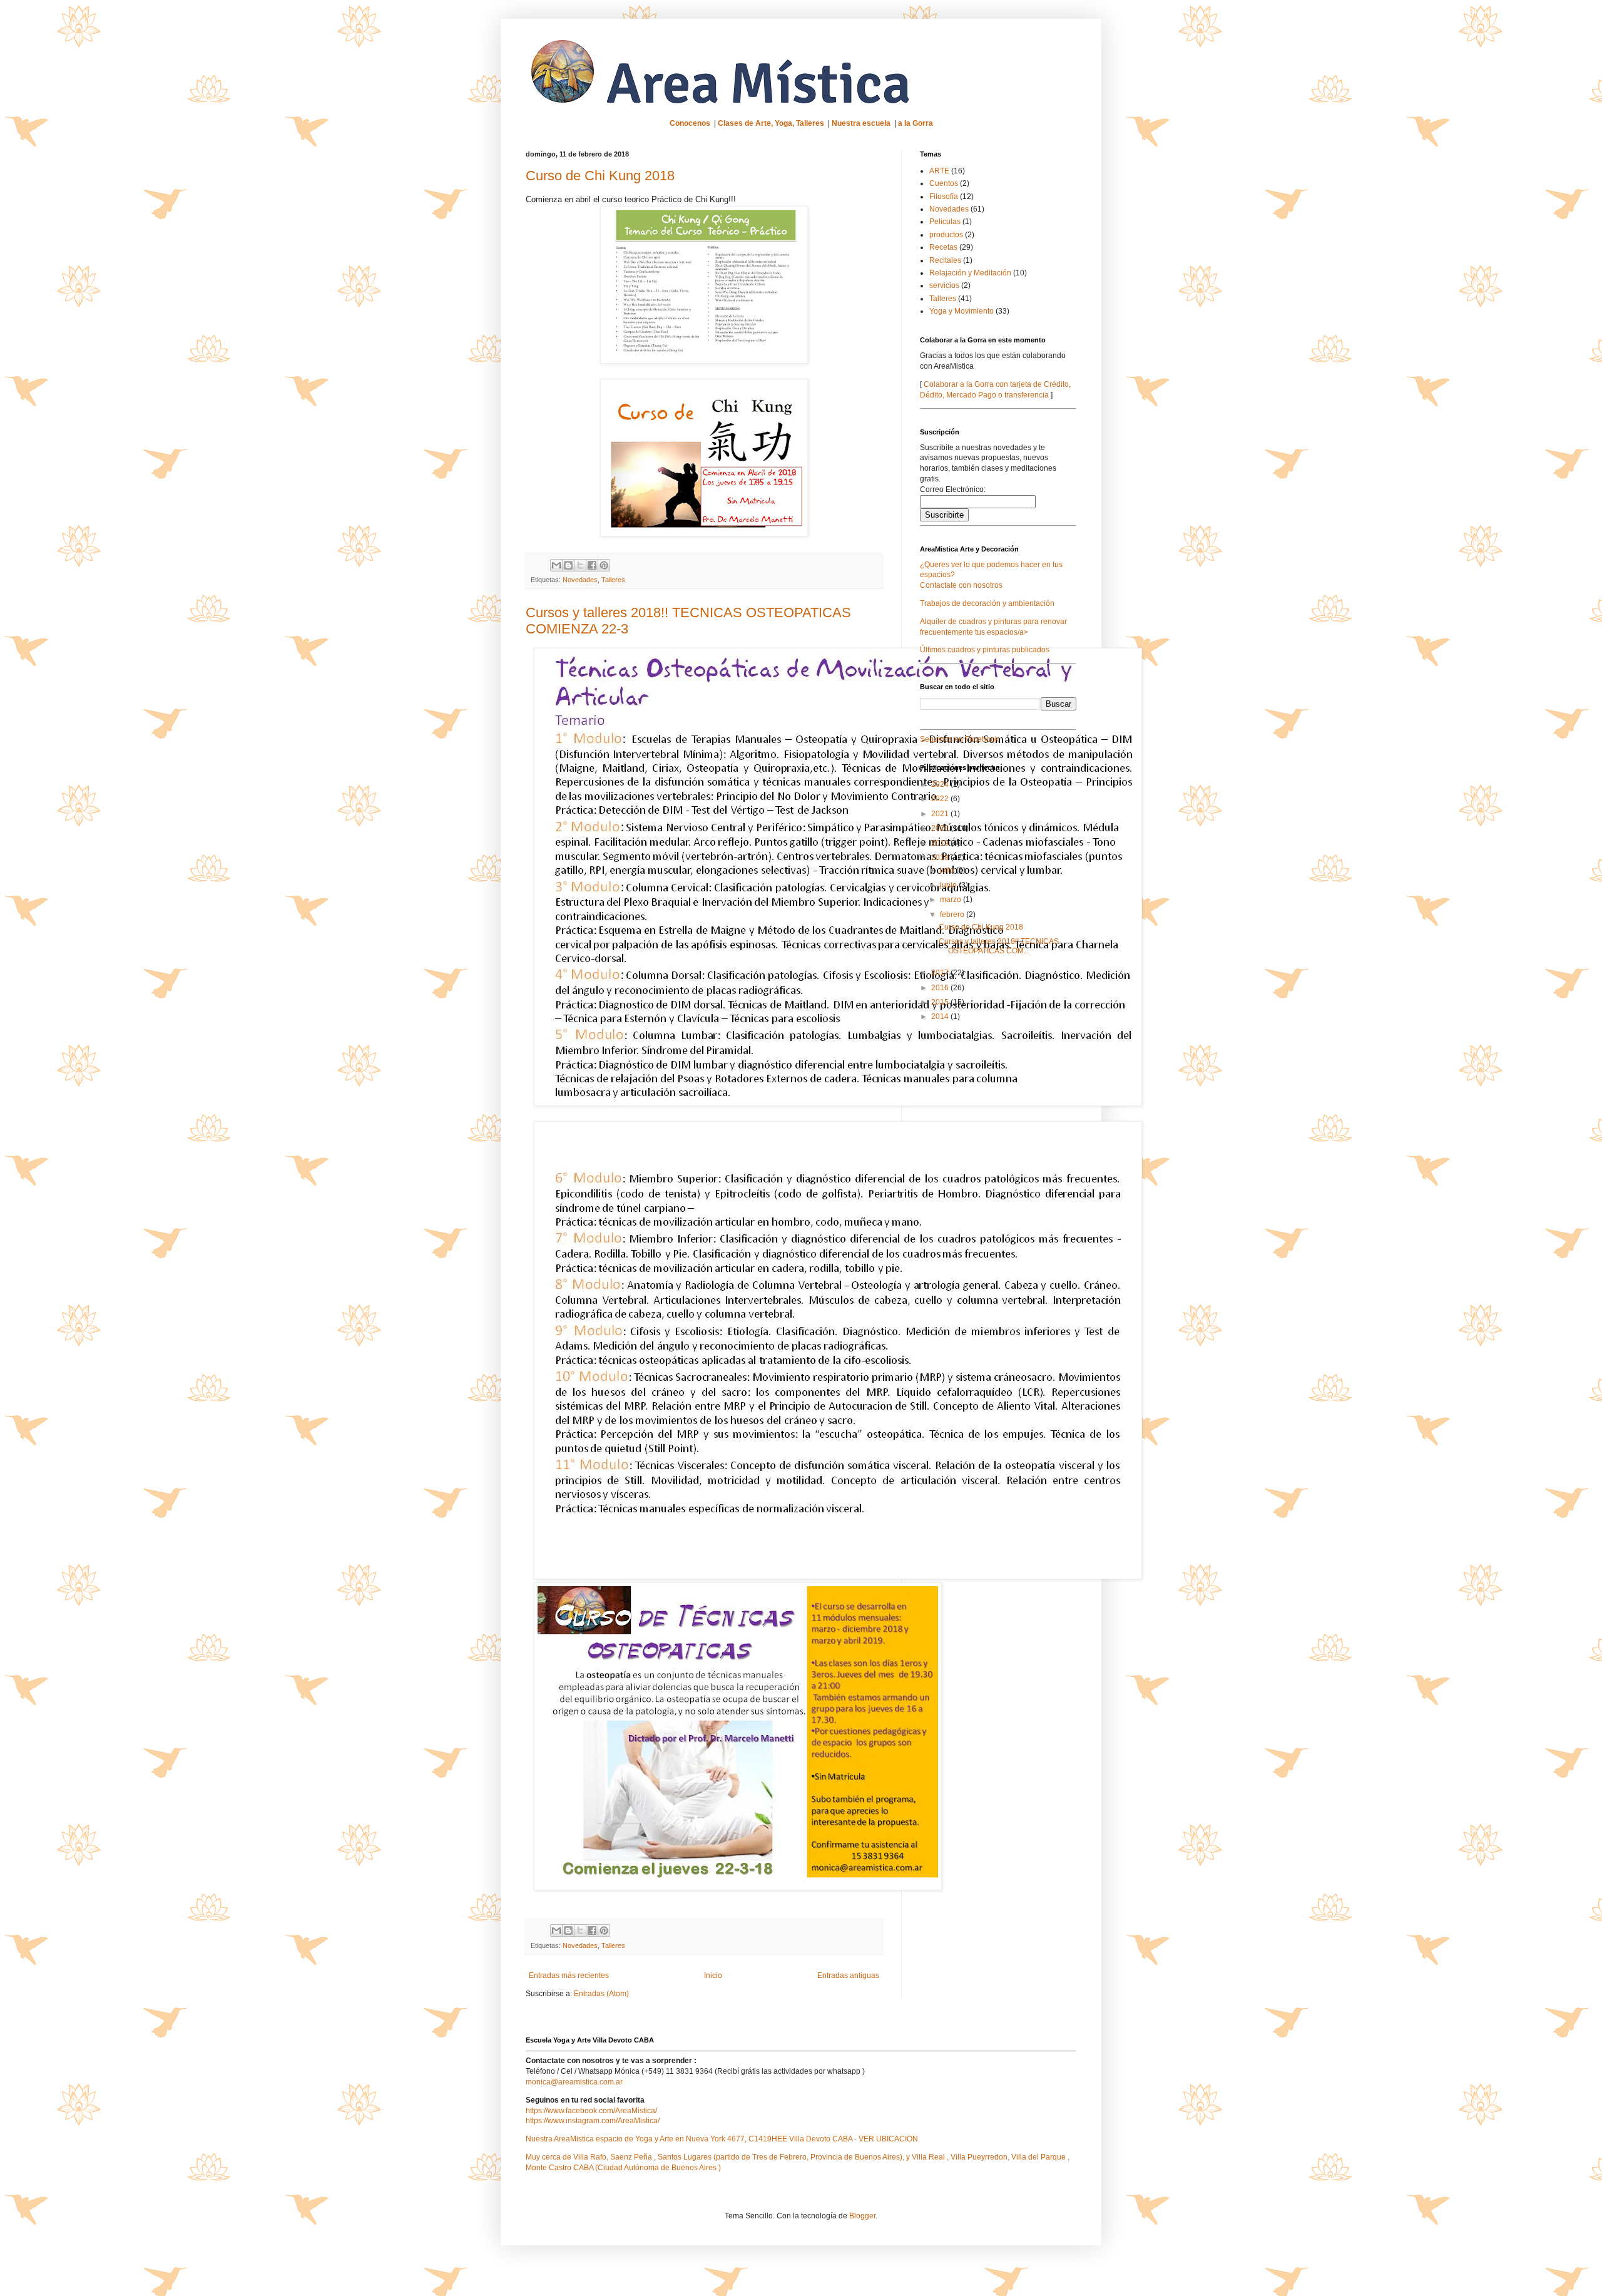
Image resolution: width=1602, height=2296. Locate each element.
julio (948, 870)
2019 (941, 843)
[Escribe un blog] (568, 565)
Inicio (713, 1976)
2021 (941, 814)
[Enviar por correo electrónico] (556, 565)
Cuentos (944, 183)
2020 (941, 828)
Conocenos (690, 123)
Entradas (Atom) (601, 1994)
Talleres (613, 580)
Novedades (580, 580)
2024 (941, 784)
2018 (941, 858)
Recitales (945, 260)
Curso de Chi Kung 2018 (600, 176)
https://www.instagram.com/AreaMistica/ (593, 2121)
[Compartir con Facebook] (592, 565)
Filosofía (944, 197)
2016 (941, 988)
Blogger (862, 2216)
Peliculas (945, 222)
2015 (941, 1002)
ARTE (939, 171)
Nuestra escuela (861, 123)
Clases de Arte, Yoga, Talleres (771, 123)
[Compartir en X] (580, 565)
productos (946, 235)
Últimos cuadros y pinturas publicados (985, 650)
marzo (952, 899)
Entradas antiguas (848, 1976)
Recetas (943, 247)
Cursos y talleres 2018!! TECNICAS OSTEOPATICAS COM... (999, 946)
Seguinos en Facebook (959, 739)
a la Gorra (916, 123)
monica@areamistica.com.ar (574, 2082)
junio (949, 885)
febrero (953, 915)
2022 (941, 799)
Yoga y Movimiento (962, 311)
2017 (941, 973)
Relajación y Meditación (970, 273)
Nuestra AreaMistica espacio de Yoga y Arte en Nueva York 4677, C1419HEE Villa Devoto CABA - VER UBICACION (722, 2139)
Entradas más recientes (569, 1976)
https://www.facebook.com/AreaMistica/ (591, 2111)
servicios (944, 285)
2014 (941, 1017)
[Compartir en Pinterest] (604, 565)
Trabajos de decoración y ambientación (987, 603)
